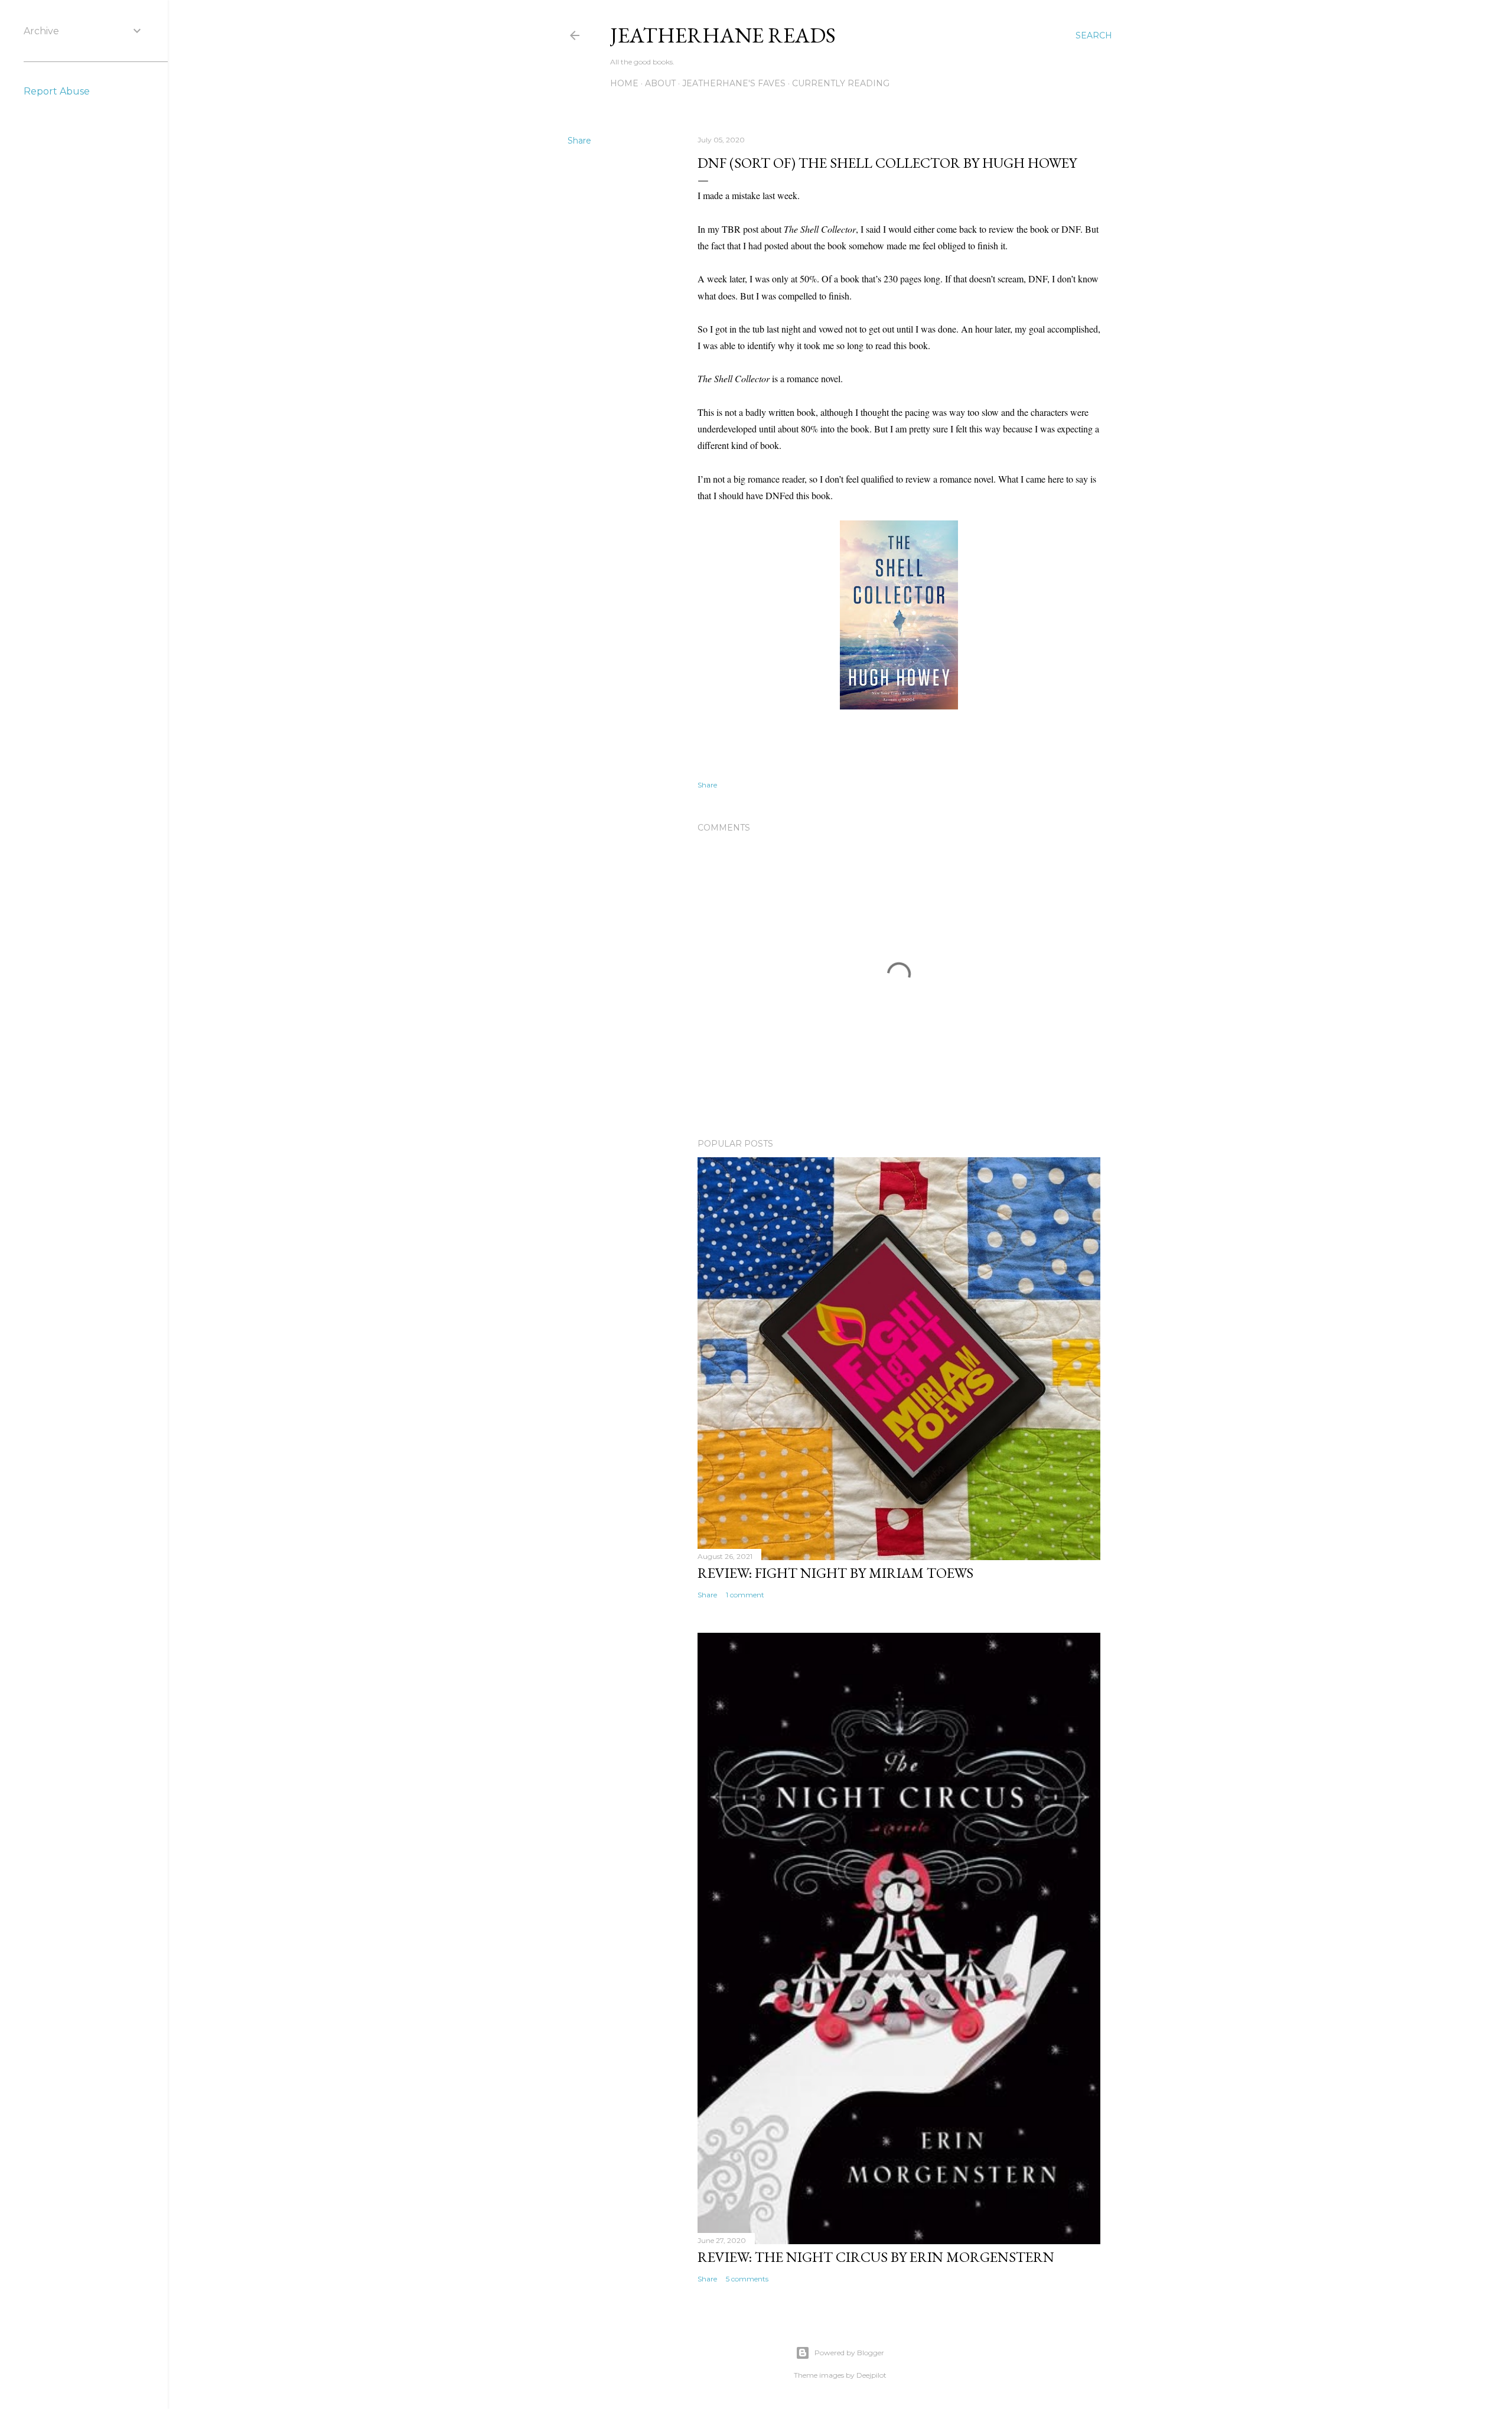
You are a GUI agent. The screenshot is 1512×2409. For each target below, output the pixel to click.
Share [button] (579, 141)
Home (624, 83)
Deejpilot (871, 2375)
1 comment (745, 1595)
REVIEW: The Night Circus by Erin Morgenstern (876, 2257)
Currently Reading (841, 83)
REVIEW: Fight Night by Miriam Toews (835, 1573)
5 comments (747, 2279)
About (660, 83)
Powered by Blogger (849, 2353)
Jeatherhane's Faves (734, 83)
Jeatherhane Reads (723, 35)
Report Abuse (57, 91)
